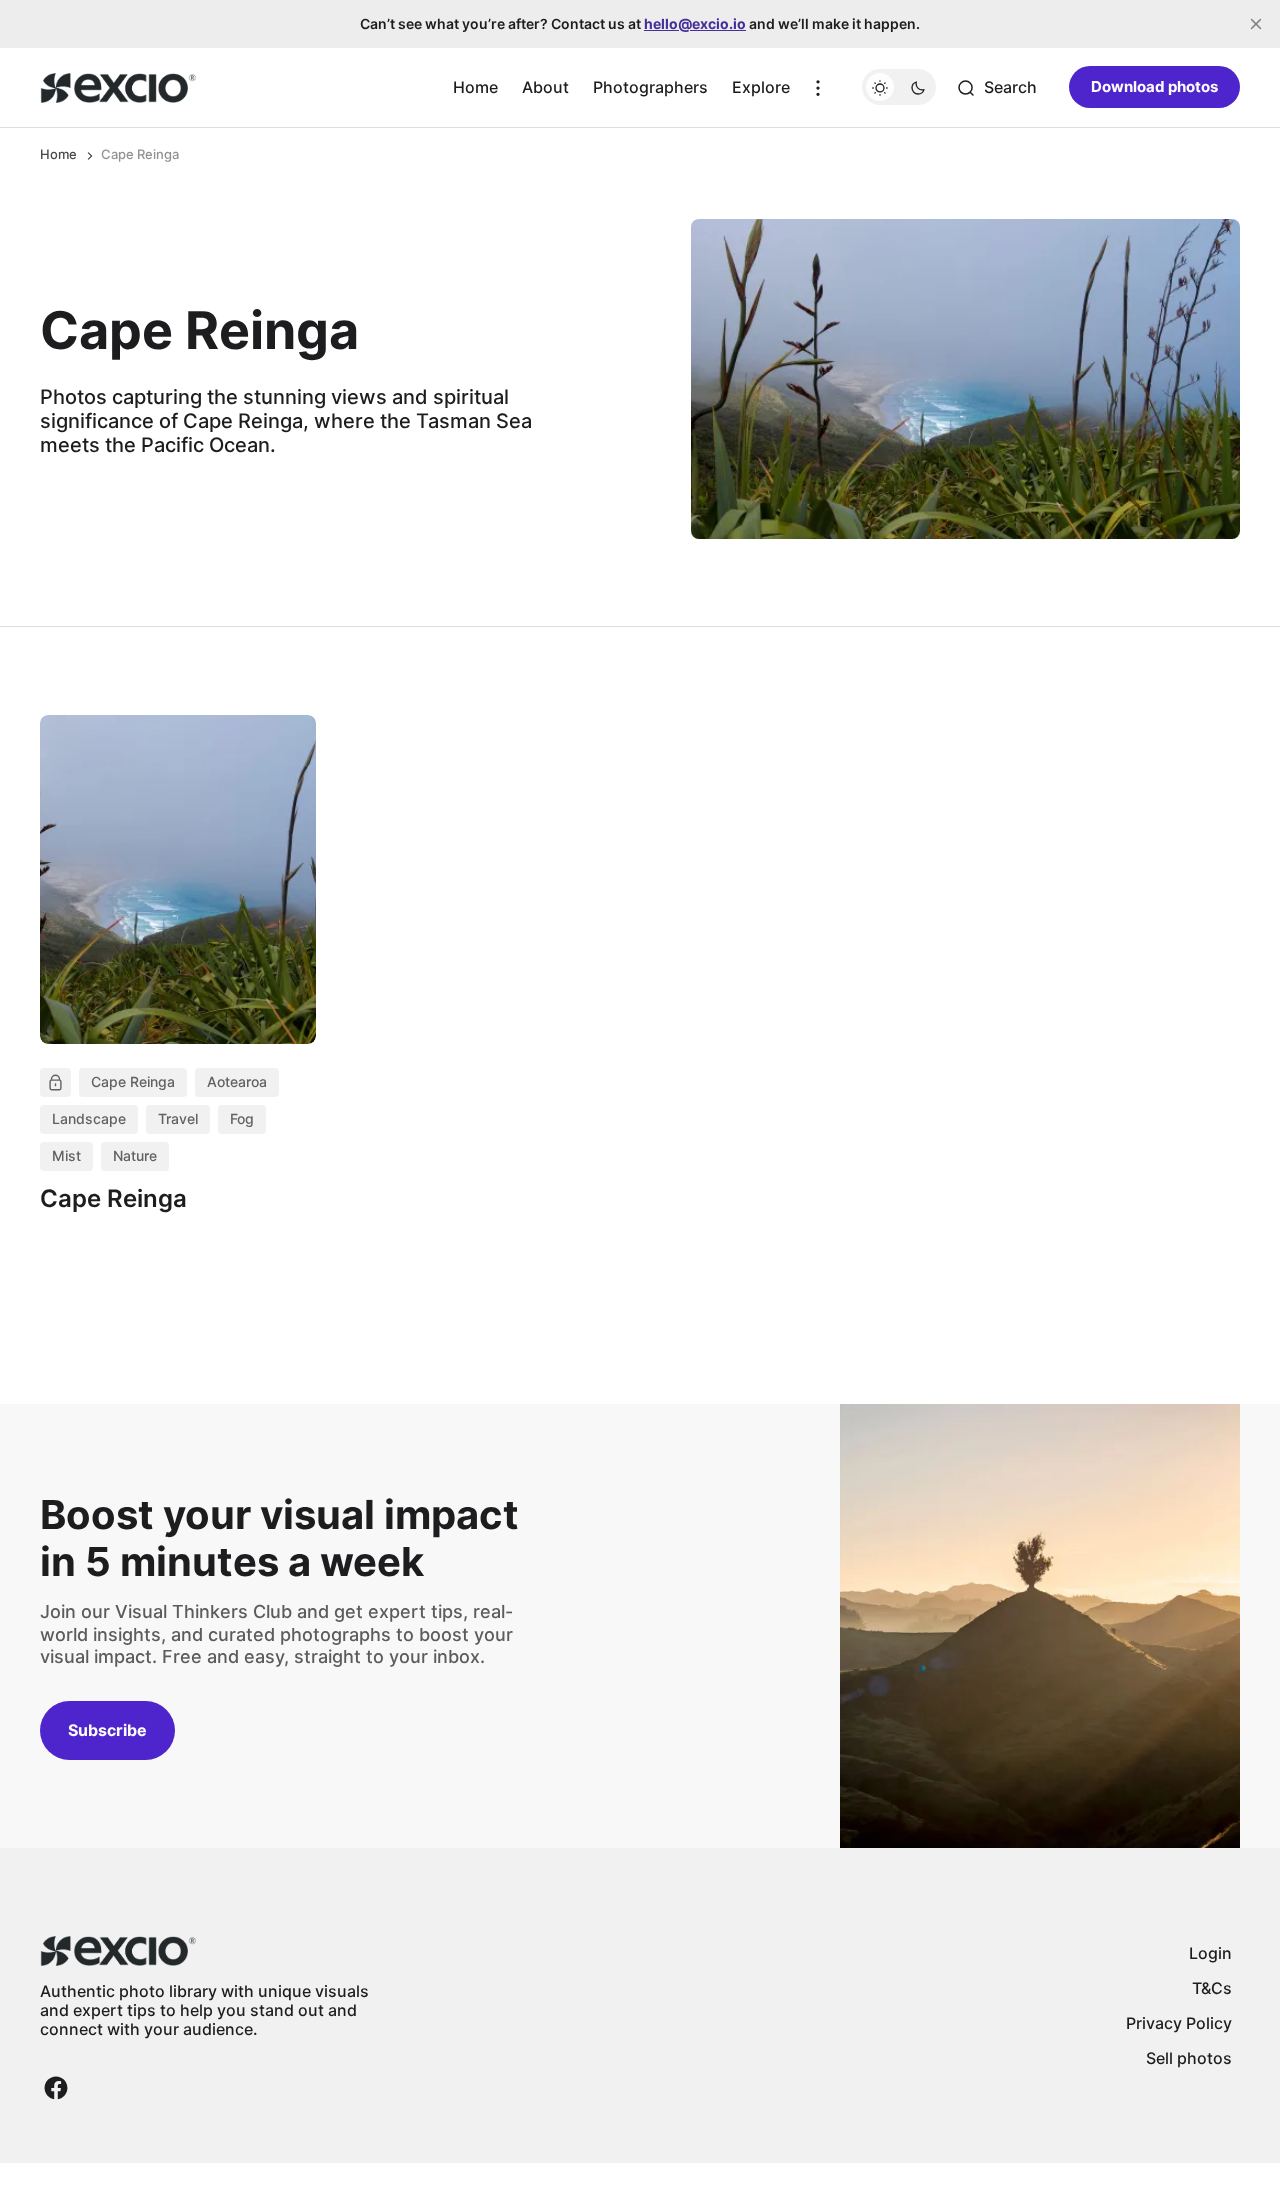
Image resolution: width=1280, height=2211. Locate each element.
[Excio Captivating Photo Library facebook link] (56, 2088)
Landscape (89, 1118)
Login (1210, 1953)
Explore (761, 87)
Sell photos (1189, 2058)
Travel (178, 1118)
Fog (242, 1118)
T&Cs (1212, 1988)
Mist (66, 1155)
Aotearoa (237, 1081)
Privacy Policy (1179, 2023)
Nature (135, 1155)
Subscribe (107, 1730)
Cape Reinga (133, 1081)
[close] (1256, 24)
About (545, 87)
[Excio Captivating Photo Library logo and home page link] (118, 88)
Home (475, 87)
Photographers (650, 87)
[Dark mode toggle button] (899, 88)
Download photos (1154, 87)
